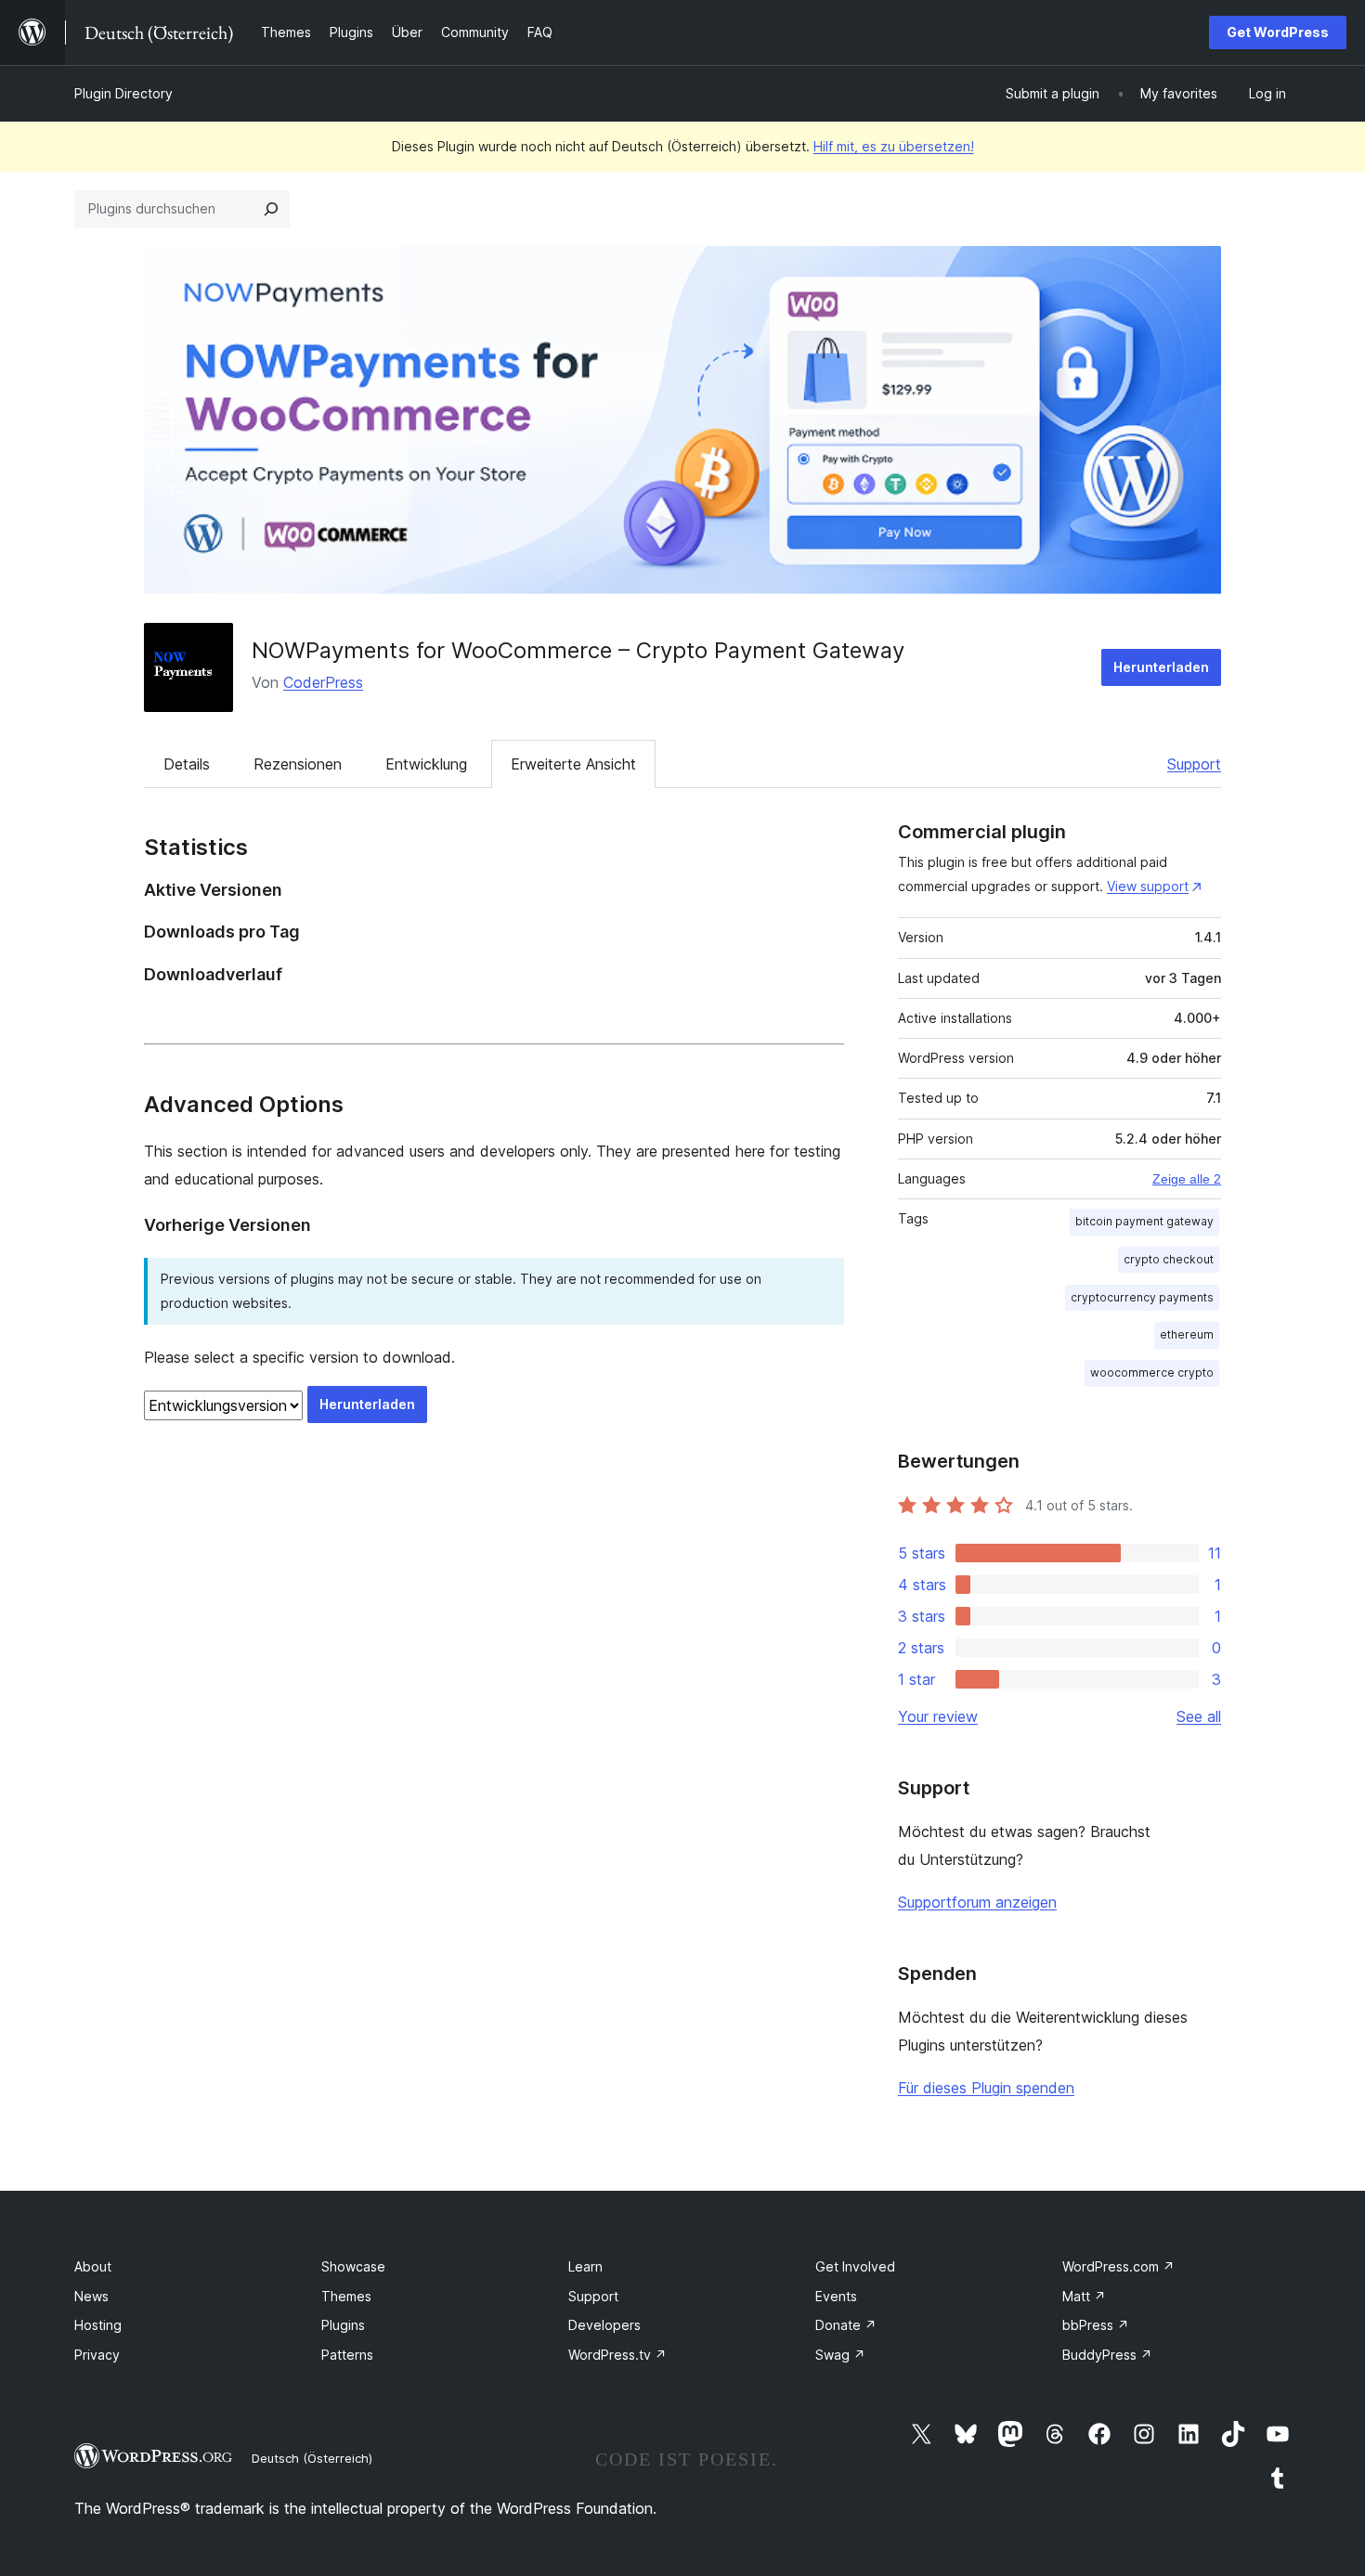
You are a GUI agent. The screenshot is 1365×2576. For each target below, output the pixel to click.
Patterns (347, 2355)
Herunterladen (1161, 667)
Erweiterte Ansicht (573, 764)
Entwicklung (426, 764)
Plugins (343, 2325)
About (93, 2266)
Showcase (353, 2266)
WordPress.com (1118, 2266)
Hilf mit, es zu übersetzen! (894, 146)
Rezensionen (298, 764)
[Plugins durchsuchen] (271, 209)
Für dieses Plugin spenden (986, 2088)
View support (1148, 886)
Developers (604, 2325)
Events (836, 2296)
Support (1194, 764)
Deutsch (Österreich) (312, 2458)
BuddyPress (1107, 2355)
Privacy (97, 2355)
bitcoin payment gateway (1144, 1221)
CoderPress (323, 682)
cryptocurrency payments (1142, 1297)
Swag (840, 2355)
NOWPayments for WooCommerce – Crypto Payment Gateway (578, 650)
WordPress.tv (617, 2355)
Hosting (98, 2325)
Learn (585, 2266)
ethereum (1187, 1334)
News (91, 2296)
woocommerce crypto (1152, 1372)
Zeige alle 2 (1187, 1179)
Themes (346, 2296)
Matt (1084, 2296)
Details (187, 764)
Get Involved (855, 2266)
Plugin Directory (123, 93)
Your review (938, 1716)
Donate (846, 2325)
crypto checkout (1169, 1259)
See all (1199, 1716)
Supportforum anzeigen (977, 1902)
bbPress (1096, 2325)
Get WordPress (1278, 32)
